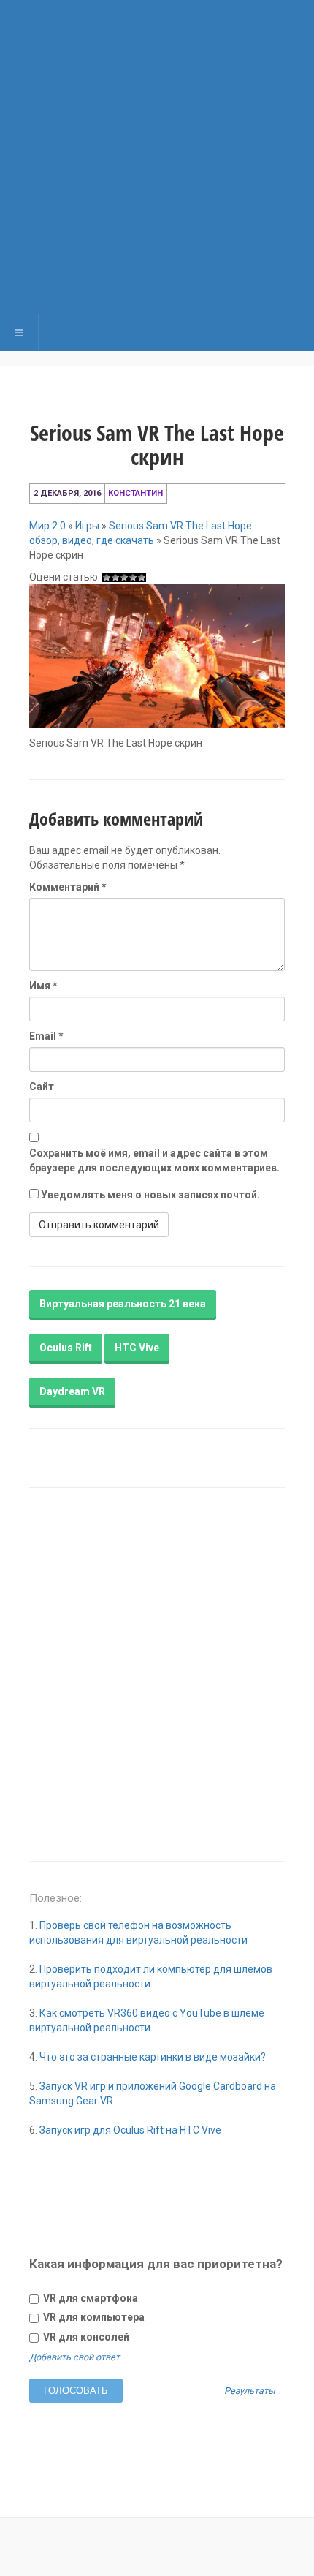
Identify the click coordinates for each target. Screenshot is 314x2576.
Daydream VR (72, 1391)
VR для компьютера (93, 2317)
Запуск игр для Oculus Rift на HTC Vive (130, 2130)
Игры (87, 526)
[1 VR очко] (107, 578)
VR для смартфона (89, 2298)
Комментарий (68, 887)
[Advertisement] (157, 157)
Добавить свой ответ (74, 2357)
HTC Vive (137, 1348)
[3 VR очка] (124, 578)
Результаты (250, 2391)
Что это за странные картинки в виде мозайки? (153, 2057)
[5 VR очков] (142, 578)
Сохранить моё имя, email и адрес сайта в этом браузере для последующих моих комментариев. (154, 1160)
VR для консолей (85, 2337)
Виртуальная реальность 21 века (123, 1304)
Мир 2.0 (47, 526)
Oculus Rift (66, 1348)
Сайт (42, 1087)
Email (46, 1036)
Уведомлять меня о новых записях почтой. (150, 1195)
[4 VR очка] (133, 578)
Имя (43, 986)
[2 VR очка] (115, 578)
